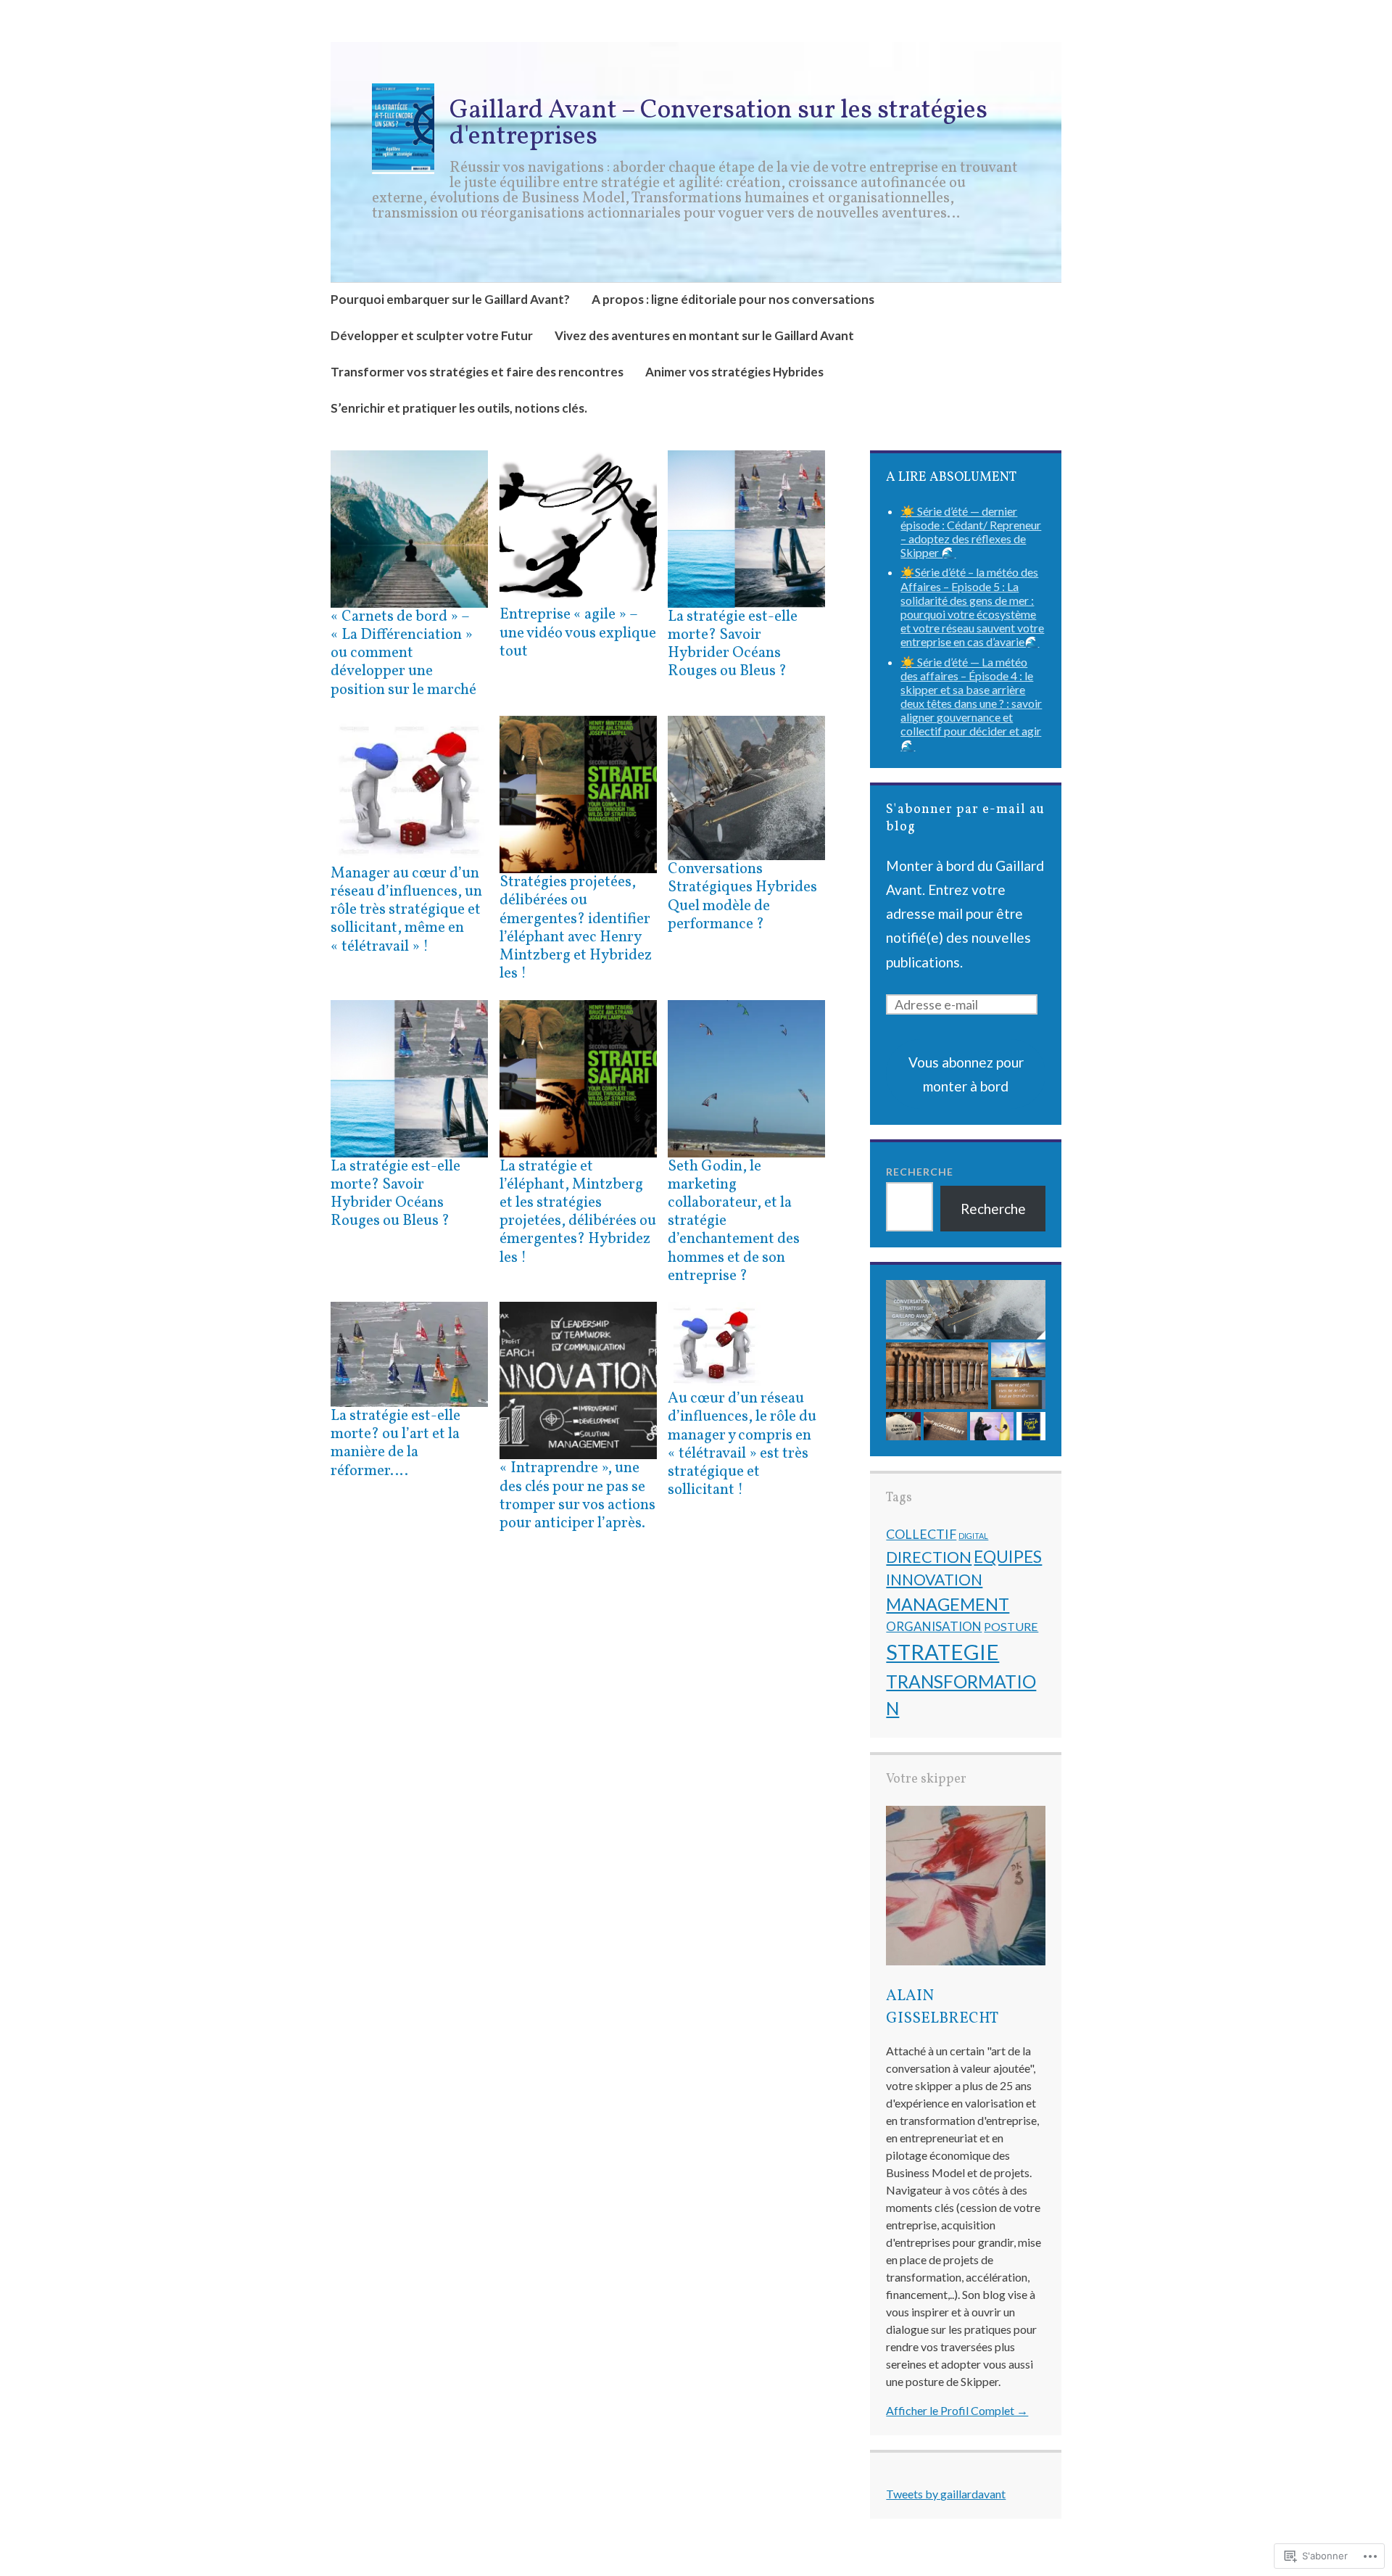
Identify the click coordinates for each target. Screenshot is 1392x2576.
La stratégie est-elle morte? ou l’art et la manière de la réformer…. (395, 1444)
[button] (966, 1310)
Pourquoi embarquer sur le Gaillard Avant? (450, 299)
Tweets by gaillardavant (946, 2494)
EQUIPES (1008, 1556)
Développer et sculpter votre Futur (432, 335)
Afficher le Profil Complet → (957, 2410)
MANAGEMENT (948, 1604)
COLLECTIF (921, 1534)
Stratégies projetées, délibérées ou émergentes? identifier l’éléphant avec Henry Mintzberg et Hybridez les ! (576, 928)
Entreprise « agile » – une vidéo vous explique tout (578, 633)
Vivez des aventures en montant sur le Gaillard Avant (704, 335)
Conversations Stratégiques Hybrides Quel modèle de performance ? (742, 897)
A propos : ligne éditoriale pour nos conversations (733, 299)
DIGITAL (973, 1536)
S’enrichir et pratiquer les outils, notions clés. (459, 408)
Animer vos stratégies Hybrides (734, 372)
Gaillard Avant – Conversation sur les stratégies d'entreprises (718, 124)
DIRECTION (929, 1557)
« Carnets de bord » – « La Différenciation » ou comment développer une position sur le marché (403, 653)
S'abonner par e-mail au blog (965, 818)
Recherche (920, 1172)
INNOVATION (934, 1580)
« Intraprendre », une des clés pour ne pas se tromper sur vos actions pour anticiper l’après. (577, 1496)
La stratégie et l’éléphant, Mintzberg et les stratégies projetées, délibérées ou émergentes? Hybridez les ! (578, 1212)
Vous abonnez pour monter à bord (966, 1074)
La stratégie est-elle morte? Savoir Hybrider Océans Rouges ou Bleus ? (733, 644)
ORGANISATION (934, 1626)
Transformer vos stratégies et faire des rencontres (477, 372)
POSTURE (1011, 1626)
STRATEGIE (942, 1652)
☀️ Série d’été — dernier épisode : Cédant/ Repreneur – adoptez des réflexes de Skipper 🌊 (971, 532)
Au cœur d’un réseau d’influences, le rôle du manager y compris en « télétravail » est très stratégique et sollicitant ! (742, 1444)
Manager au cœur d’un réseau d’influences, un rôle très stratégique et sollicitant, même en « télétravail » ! (406, 910)
